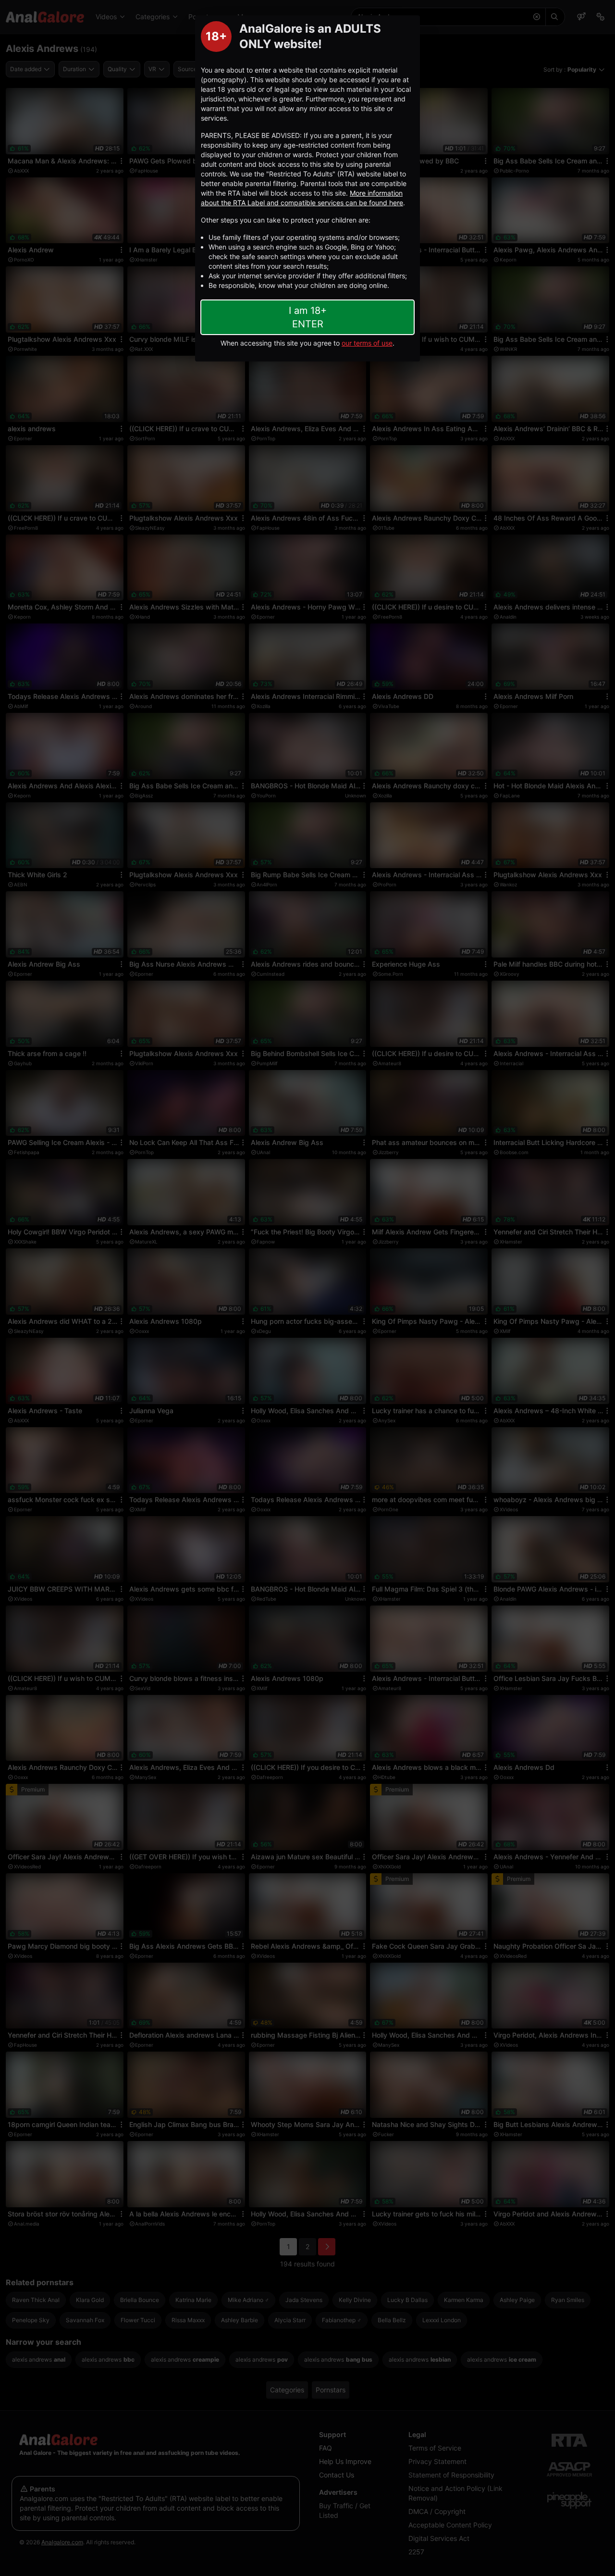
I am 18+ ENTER (308, 317)
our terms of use (367, 343)
